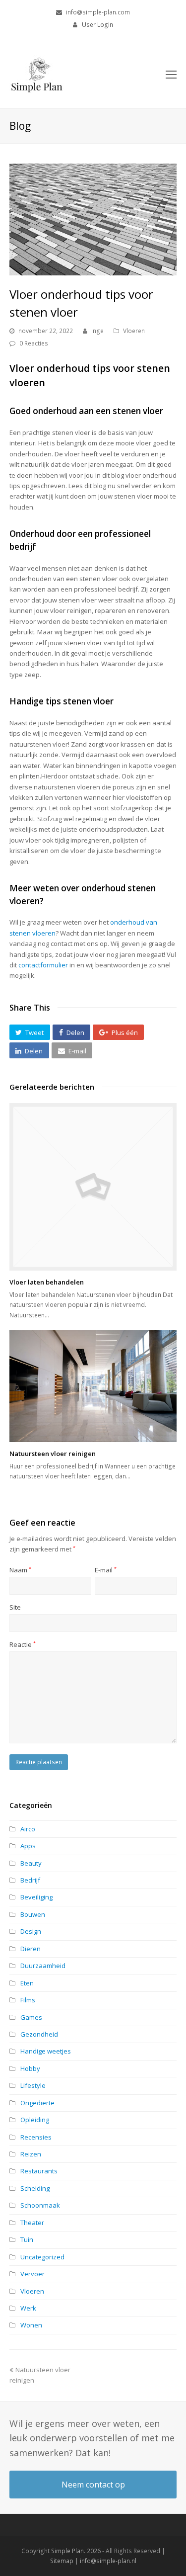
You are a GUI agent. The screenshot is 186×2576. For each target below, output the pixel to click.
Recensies (36, 2137)
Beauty (31, 1863)
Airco (28, 1829)
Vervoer (32, 2274)
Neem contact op (93, 2485)
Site (15, 1607)
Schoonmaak (40, 2205)
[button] (30, 1032)
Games (31, 2017)
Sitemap (62, 2561)
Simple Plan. (68, 2551)
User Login (97, 25)
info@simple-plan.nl (108, 2561)
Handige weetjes (46, 2051)
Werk (28, 2308)
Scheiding (35, 2188)
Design (31, 1931)
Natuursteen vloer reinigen (53, 1454)
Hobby (30, 2068)
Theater (32, 2223)
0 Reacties (34, 343)
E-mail (106, 1570)
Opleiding (35, 2120)
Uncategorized (42, 2257)
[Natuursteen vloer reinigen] (93, 1386)
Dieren (31, 1949)
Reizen (31, 2154)
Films (28, 2000)
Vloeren (134, 331)
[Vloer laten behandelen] (93, 1187)
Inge (97, 331)
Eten (27, 1983)
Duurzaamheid (43, 1966)
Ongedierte (37, 2103)
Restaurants (39, 2171)
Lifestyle (33, 2085)
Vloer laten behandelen (47, 1282)
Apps (28, 1846)
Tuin (27, 2239)
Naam (20, 1570)
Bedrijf (30, 1880)
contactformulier (43, 965)
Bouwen (33, 1914)
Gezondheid (39, 2034)
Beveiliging (36, 1897)
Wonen (31, 2325)
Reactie (23, 1644)
